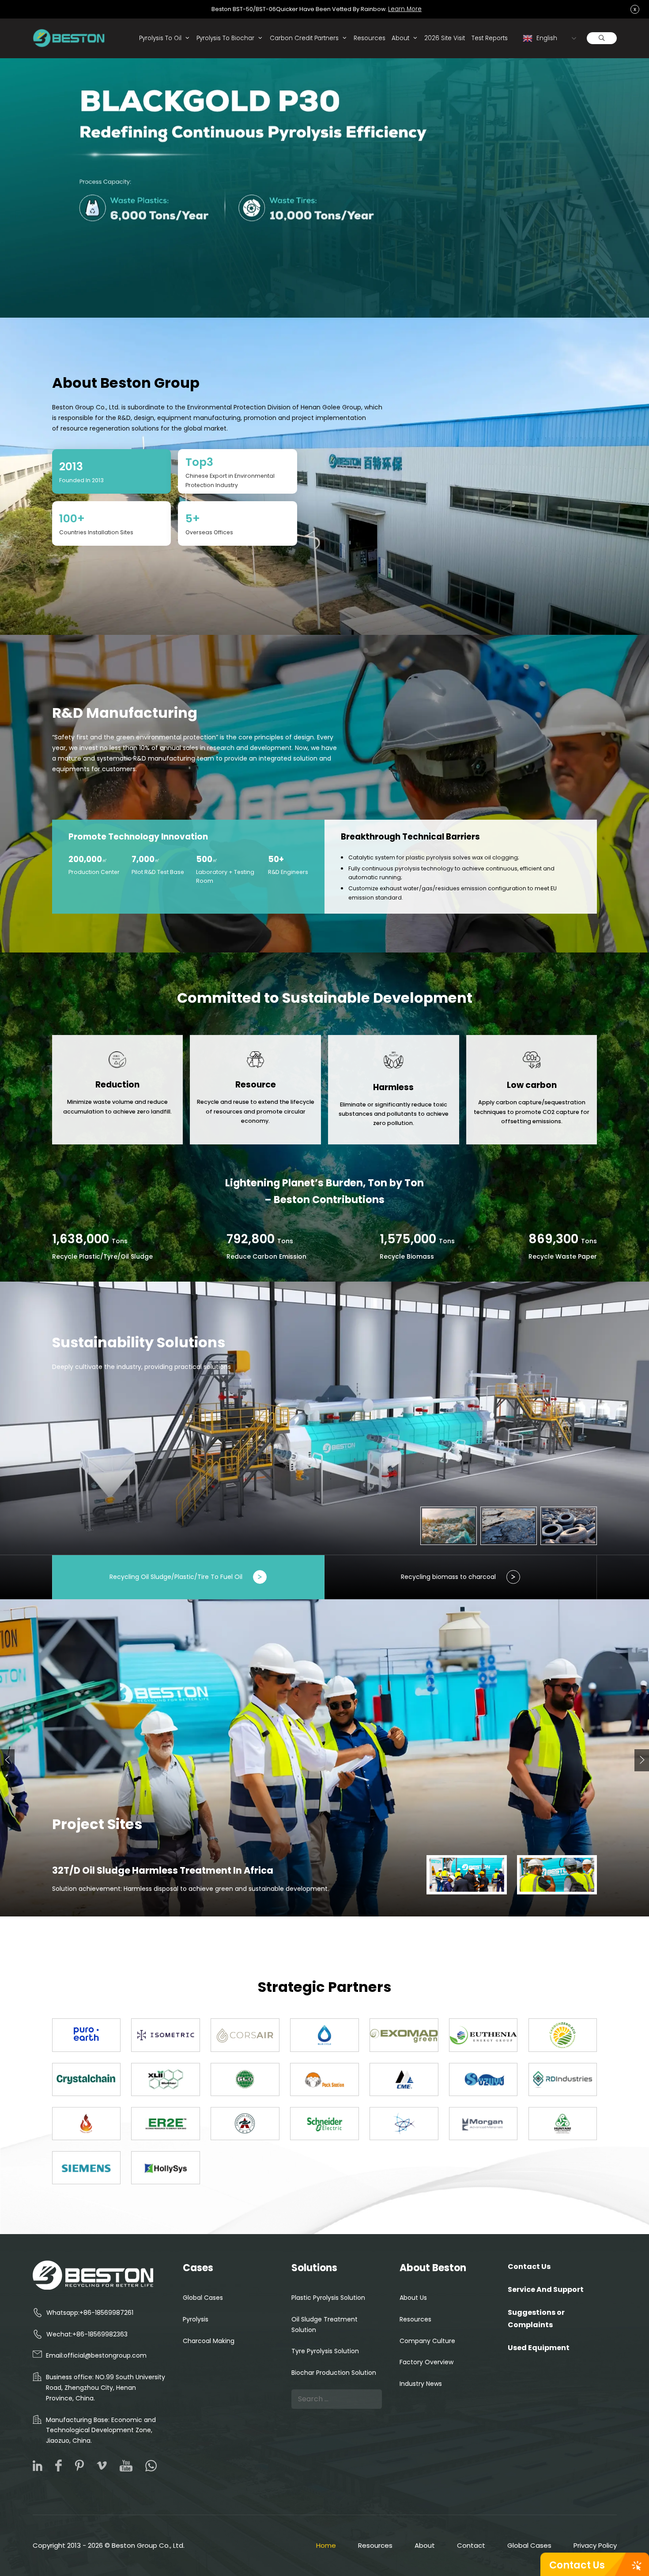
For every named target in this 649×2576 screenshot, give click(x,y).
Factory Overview (426, 2362)
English (546, 38)
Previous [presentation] (7, 1761)
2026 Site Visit (445, 38)
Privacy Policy (595, 2545)
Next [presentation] (642, 1760)
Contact (471, 2545)
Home (326, 2545)
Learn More (405, 9)
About (400, 38)
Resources (370, 38)
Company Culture (427, 2341)
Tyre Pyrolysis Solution (325, 2351)
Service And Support (546, 2289)
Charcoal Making (209, 2341)
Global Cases (203, 2298)
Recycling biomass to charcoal (448, 1577)
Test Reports (490, 38)
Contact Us (577, 2565)
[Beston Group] (71, 38)
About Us (413, 2298)
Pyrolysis (196, 2319)
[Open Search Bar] (602, 38)
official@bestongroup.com (105, 2355)
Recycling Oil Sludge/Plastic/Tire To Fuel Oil (176, 1577)
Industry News (421, 2384)
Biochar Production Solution (334, 2373)
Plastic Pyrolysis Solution (328, 2298)
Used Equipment (539, 2348)
